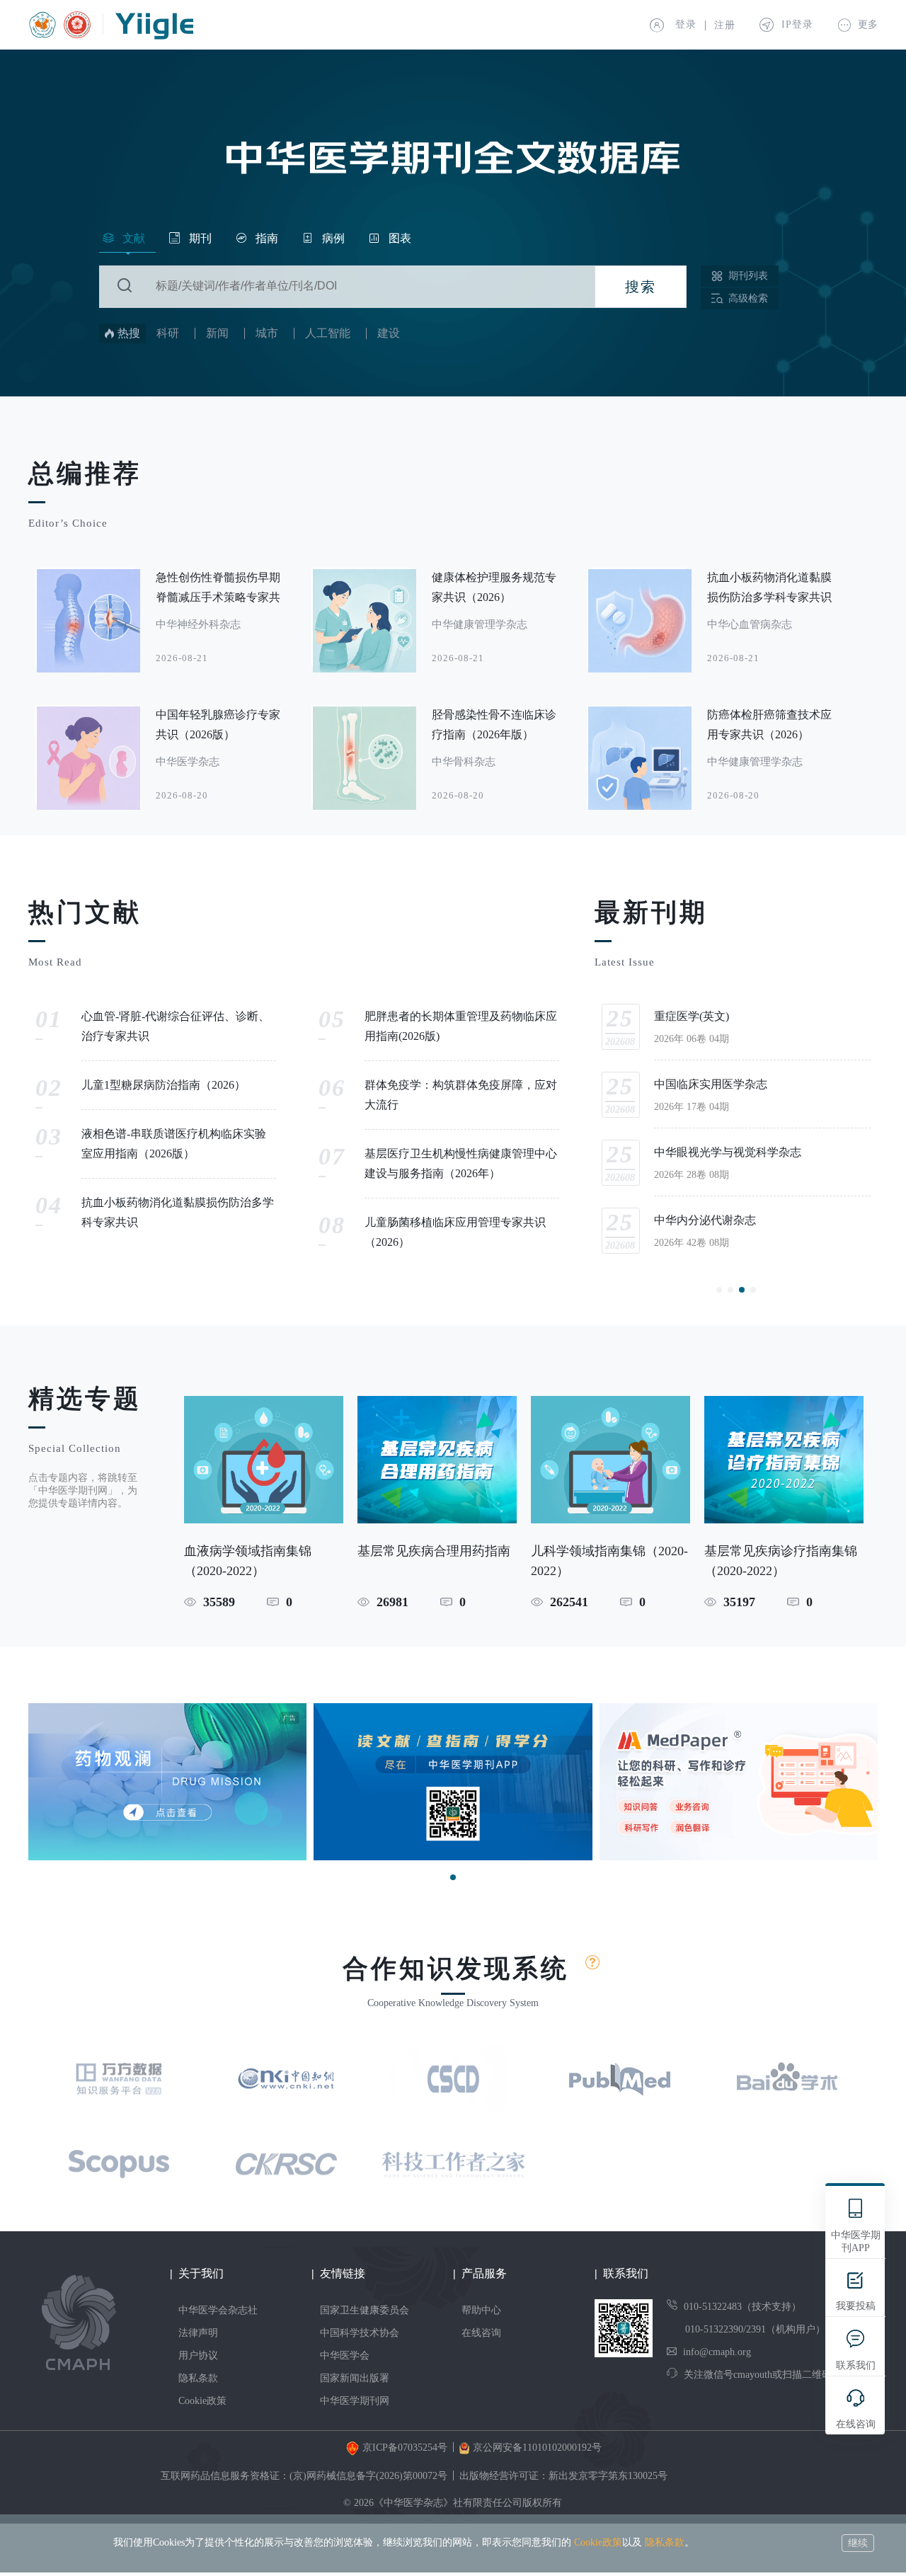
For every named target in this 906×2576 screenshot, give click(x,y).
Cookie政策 (202, 2401)
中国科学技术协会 (360, 2333)
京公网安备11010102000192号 (537, 2448)
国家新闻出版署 (355, 2378)
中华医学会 (345, 2355)
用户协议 (198, 2355)
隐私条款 (198, 2378)
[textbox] (370, 286)
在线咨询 (481, 2333)
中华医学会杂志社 (218, 2310)
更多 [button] (866, 24)
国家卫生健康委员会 (365, 2310)
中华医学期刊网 (355, 2401)
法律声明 (198, 2333)
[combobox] (347, 287)
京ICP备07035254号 (405, 2448)
